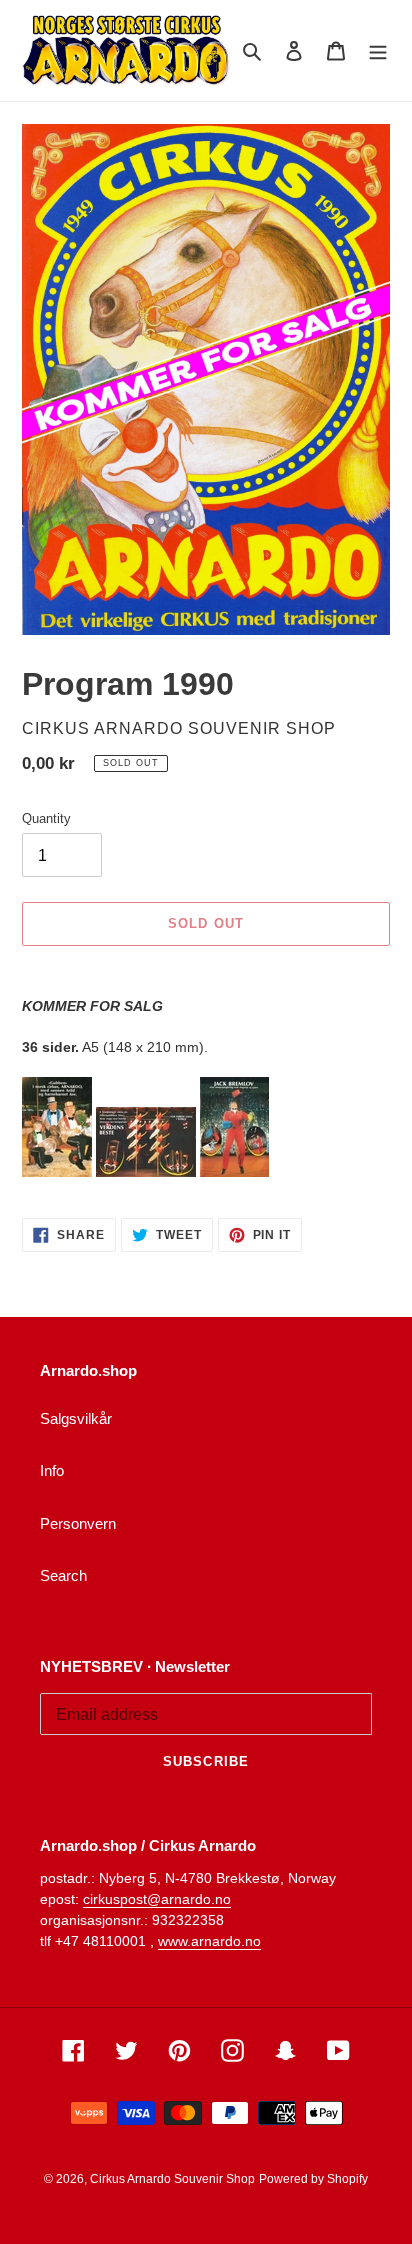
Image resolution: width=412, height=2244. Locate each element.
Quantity (46, 818)
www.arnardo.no (209, 1941)
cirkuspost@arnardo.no (157, 1899)
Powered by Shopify (313, 2179)
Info (52, 1470)
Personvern (78, 1523)
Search (63, 1575)
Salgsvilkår (76, 1418)
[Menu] (378, 50)
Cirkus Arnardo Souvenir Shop (172, 2179)
